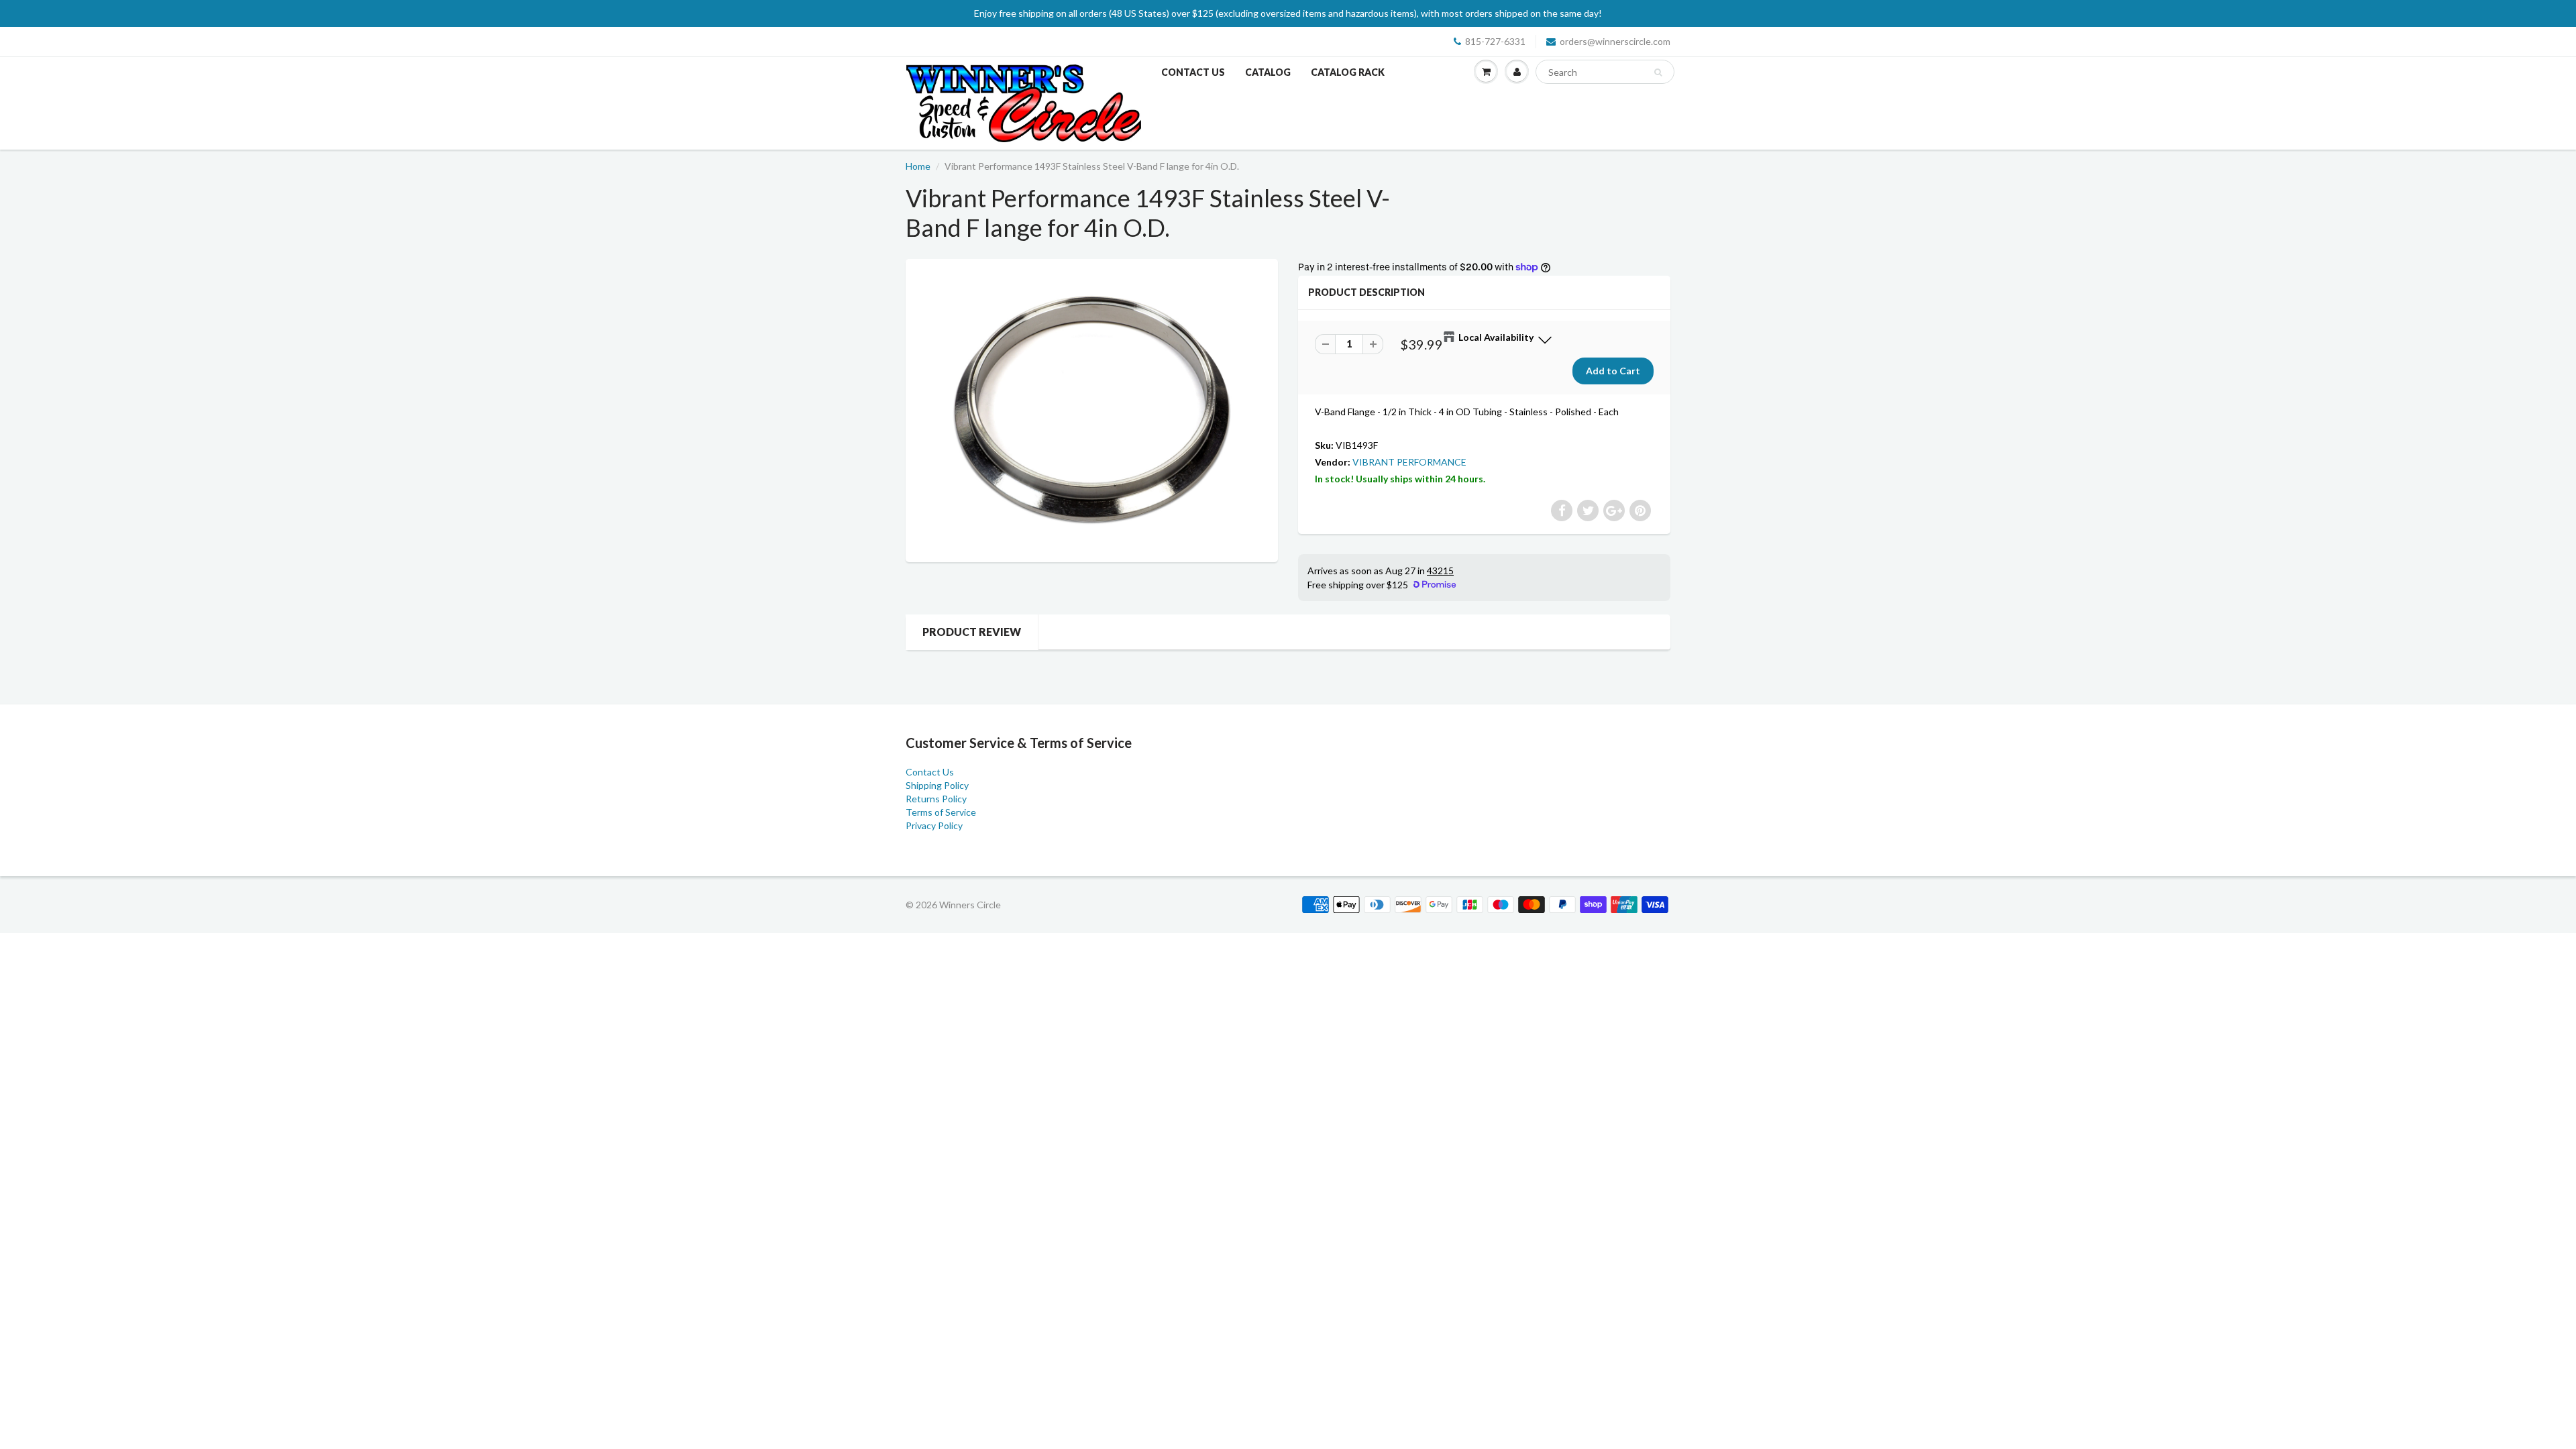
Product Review (972, 632)
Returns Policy (936, 799)
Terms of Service (941, 812)
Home (918, 166)
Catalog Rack (1348, 72)
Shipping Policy (937, 785)
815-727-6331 (1495, 41)
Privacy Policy (934, 825)
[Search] (1658, 72)
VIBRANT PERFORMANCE (1409, 462)
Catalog (1268, 72)
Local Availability (1496, 337)
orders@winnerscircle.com (1615, 41)
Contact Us (1193, 72)
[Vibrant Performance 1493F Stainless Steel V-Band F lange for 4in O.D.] (1092, 409)
